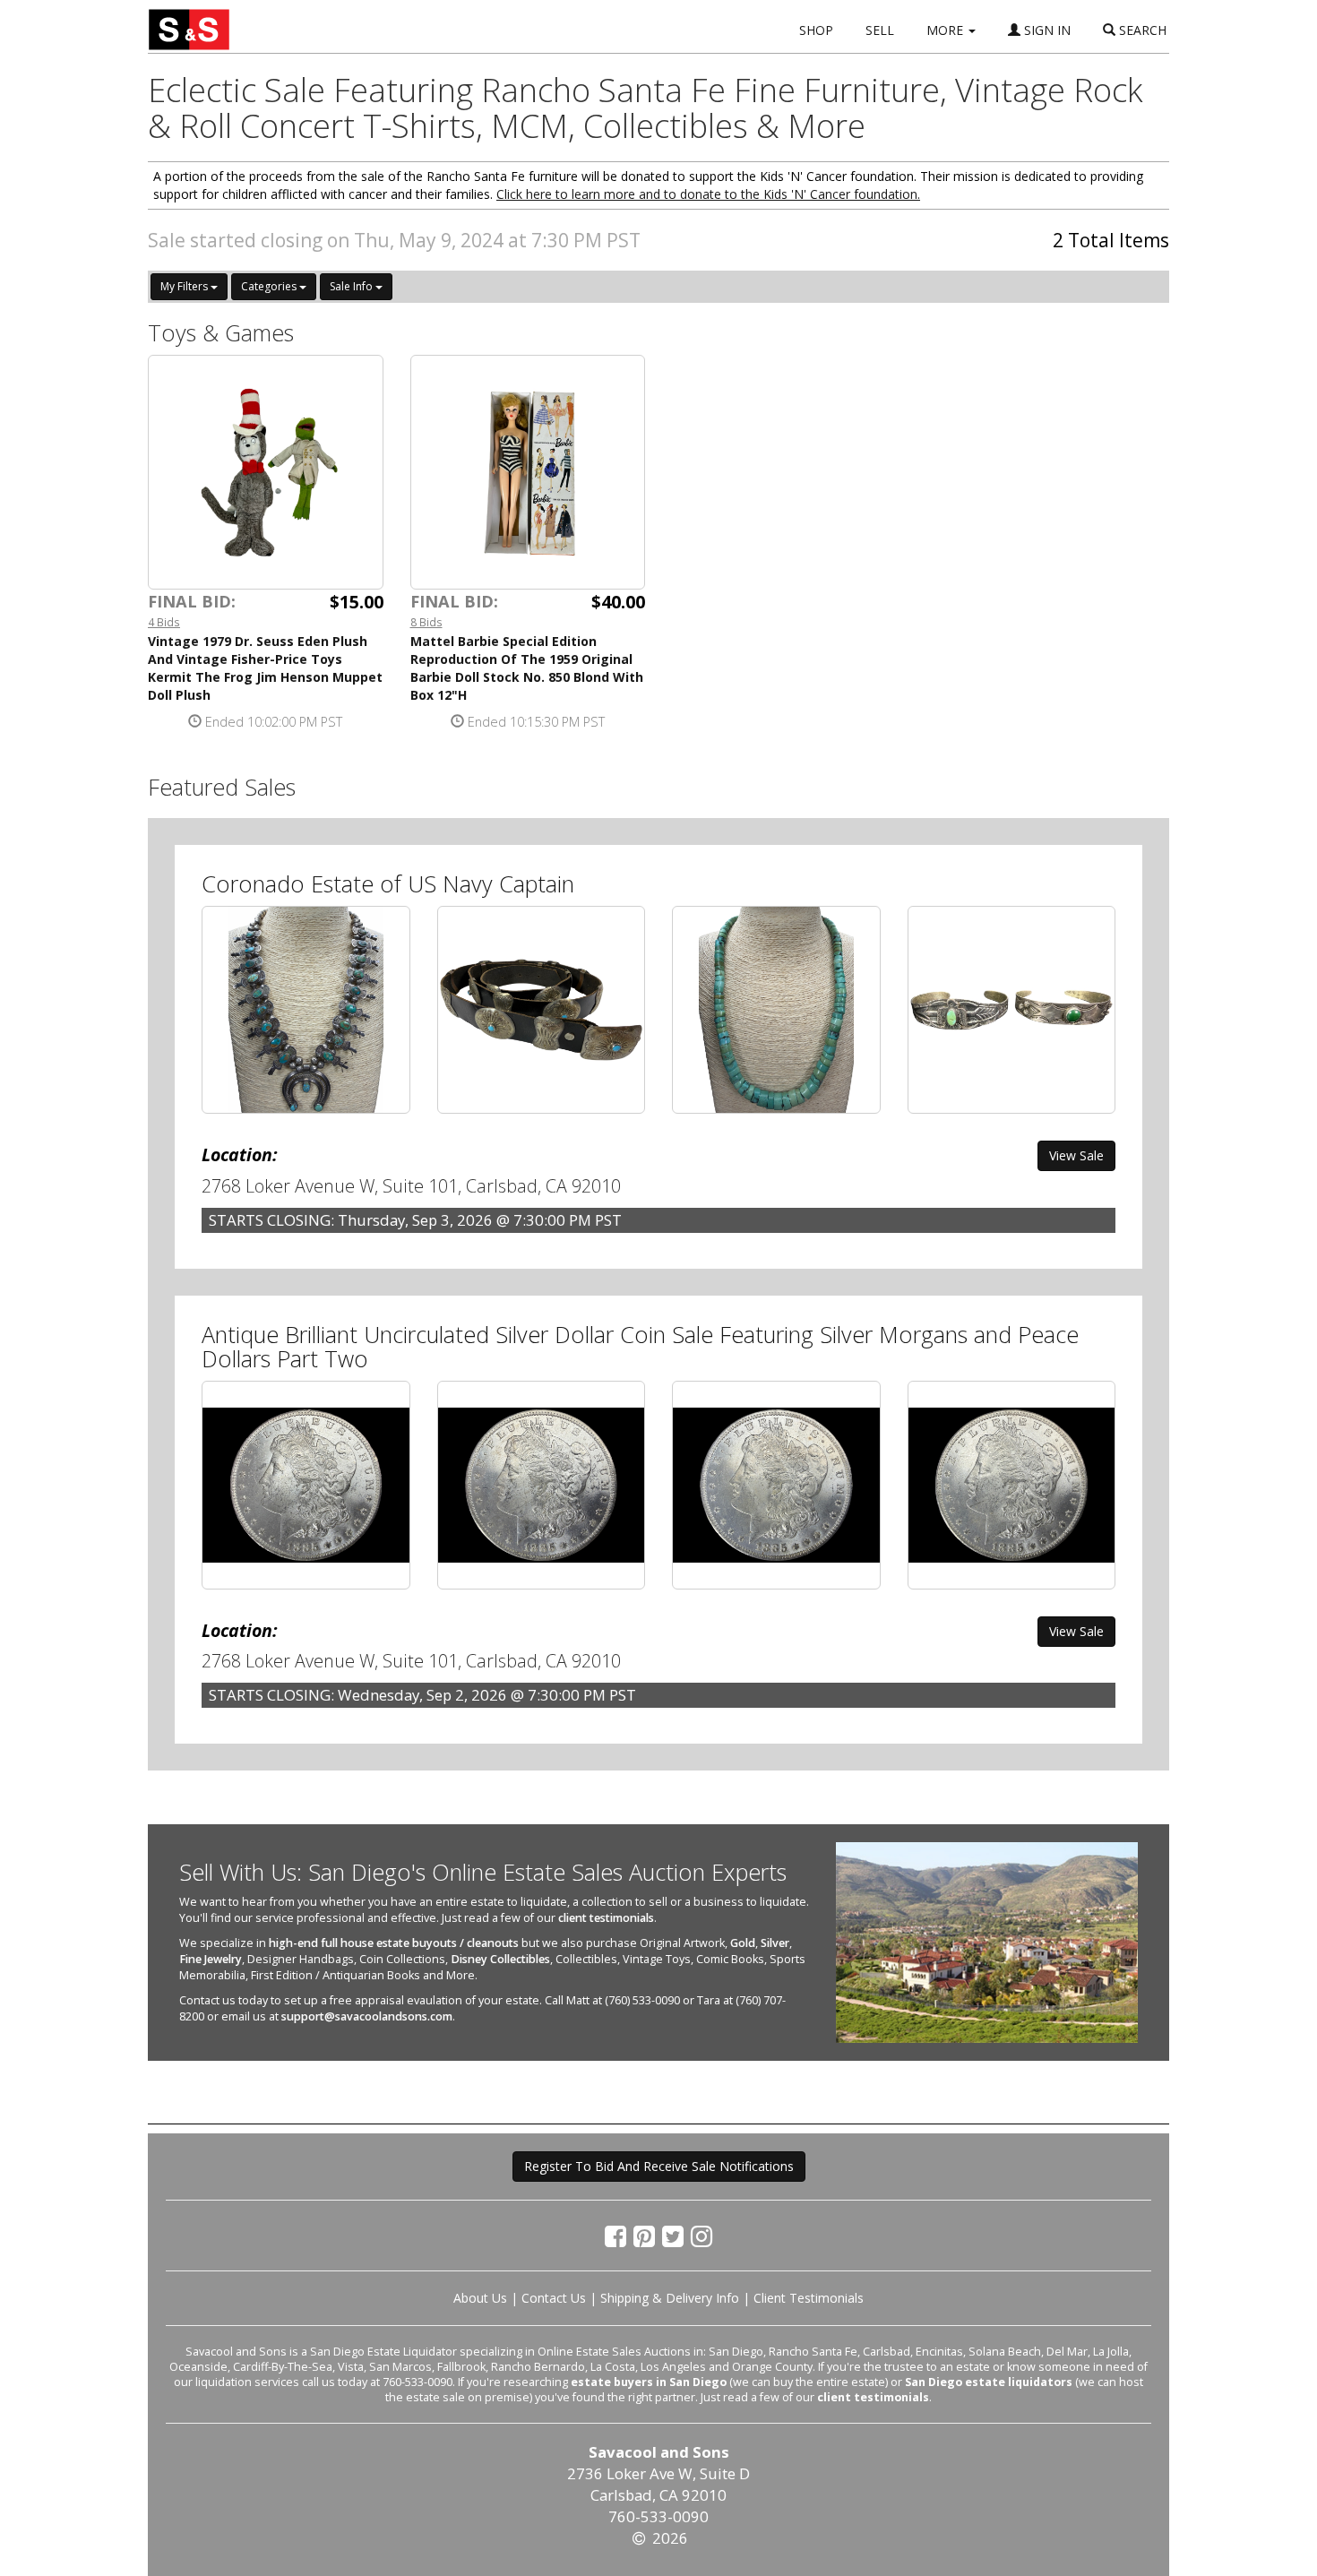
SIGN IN (1046, 30)
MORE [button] (947, 30)
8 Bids (426, 622)
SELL (880, 30)
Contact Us (554, 2298)
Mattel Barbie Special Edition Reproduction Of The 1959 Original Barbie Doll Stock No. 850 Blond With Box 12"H (527, 668)
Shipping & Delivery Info (670, 2298)
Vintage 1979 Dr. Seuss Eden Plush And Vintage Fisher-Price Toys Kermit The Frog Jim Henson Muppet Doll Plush (265, 668)
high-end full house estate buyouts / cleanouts (394, 1943)
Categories (270, 286)
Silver (775, 1943)
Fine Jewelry (211, 1959)
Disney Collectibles (500, 1959)
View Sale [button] (1076, 1155)
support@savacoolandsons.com (367, 2016)
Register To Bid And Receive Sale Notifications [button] (659, 2166)
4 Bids (164, 622)
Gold (743, 1943)
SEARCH (1141, 30)
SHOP (816, 30)
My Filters (185, 286)
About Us (480, 2298)
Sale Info (353, 286)
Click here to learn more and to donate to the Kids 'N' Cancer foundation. (708, 194)
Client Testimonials (809, 2298)
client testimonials (606, 1918)
